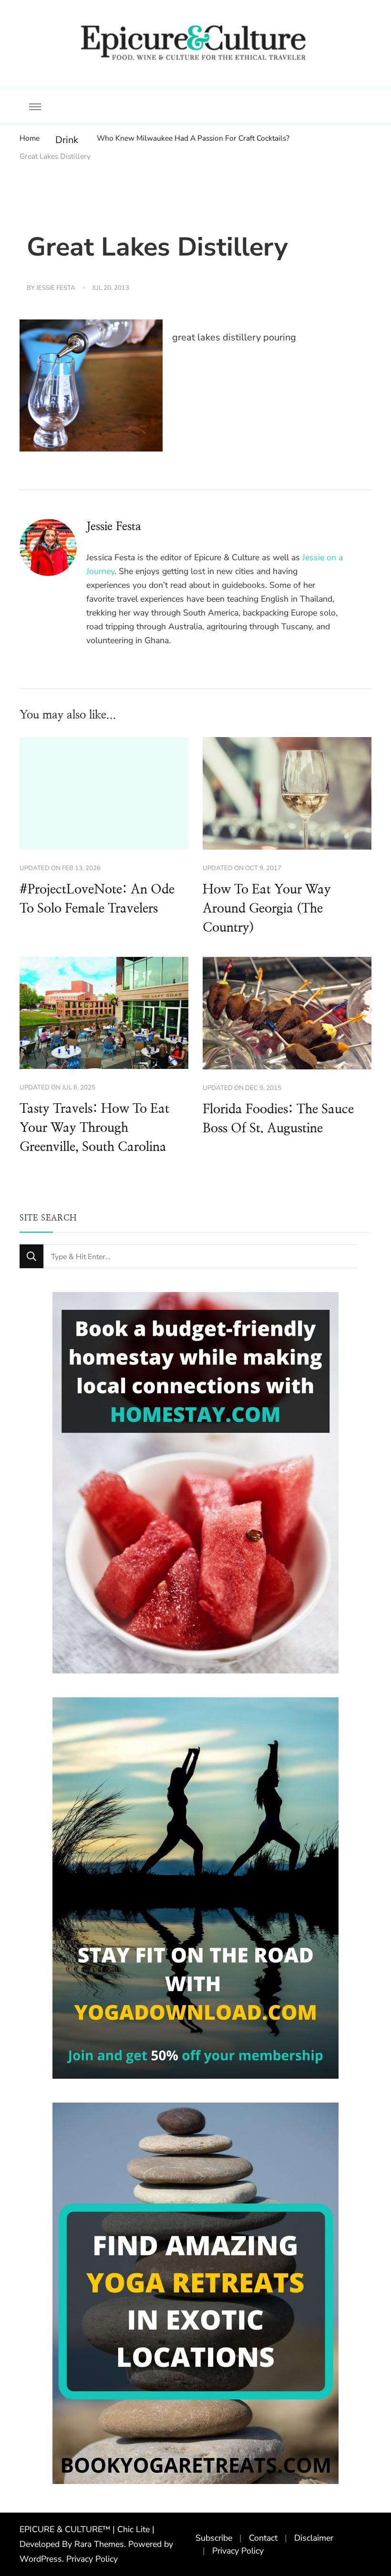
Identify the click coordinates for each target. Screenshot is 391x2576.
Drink (67, 140)
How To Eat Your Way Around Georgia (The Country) (267, 909)
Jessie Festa (56, 288)
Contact (263, 2538)
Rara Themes (99, 2544)
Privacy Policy (92, 2559)
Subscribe (214, 2538)
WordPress (41, 2559)
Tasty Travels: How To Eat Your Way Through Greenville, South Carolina (94, 1128)
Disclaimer (314, 2538)
